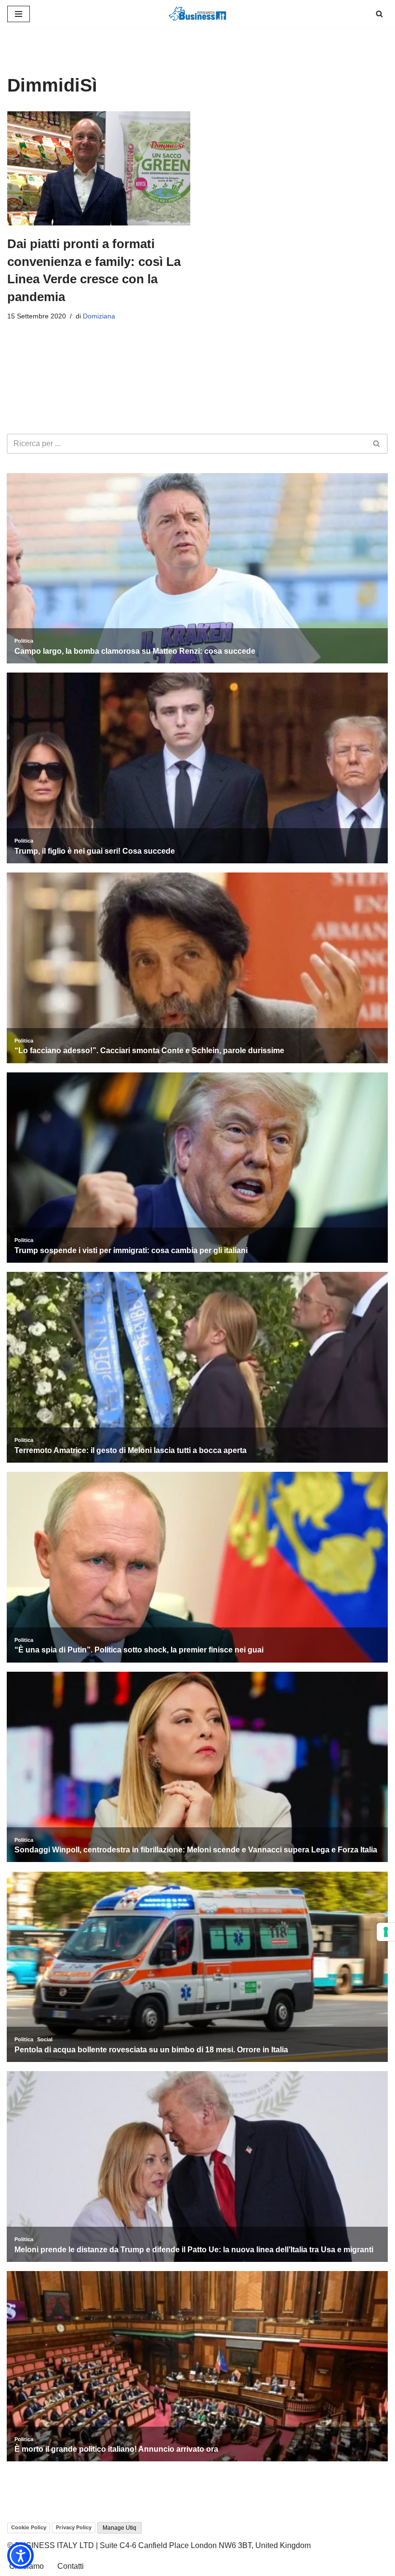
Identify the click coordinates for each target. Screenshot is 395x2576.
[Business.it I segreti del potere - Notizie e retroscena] (197, 14)
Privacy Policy (74, 2527)
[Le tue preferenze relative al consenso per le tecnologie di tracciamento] (386, 1932)
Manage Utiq (119, 2528)
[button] (20, 2556)
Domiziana (99, 316)
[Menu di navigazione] (19, 14)
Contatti (71, 2566)
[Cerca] (379, 14)
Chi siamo (26, 2566)
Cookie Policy (29, 2527)
